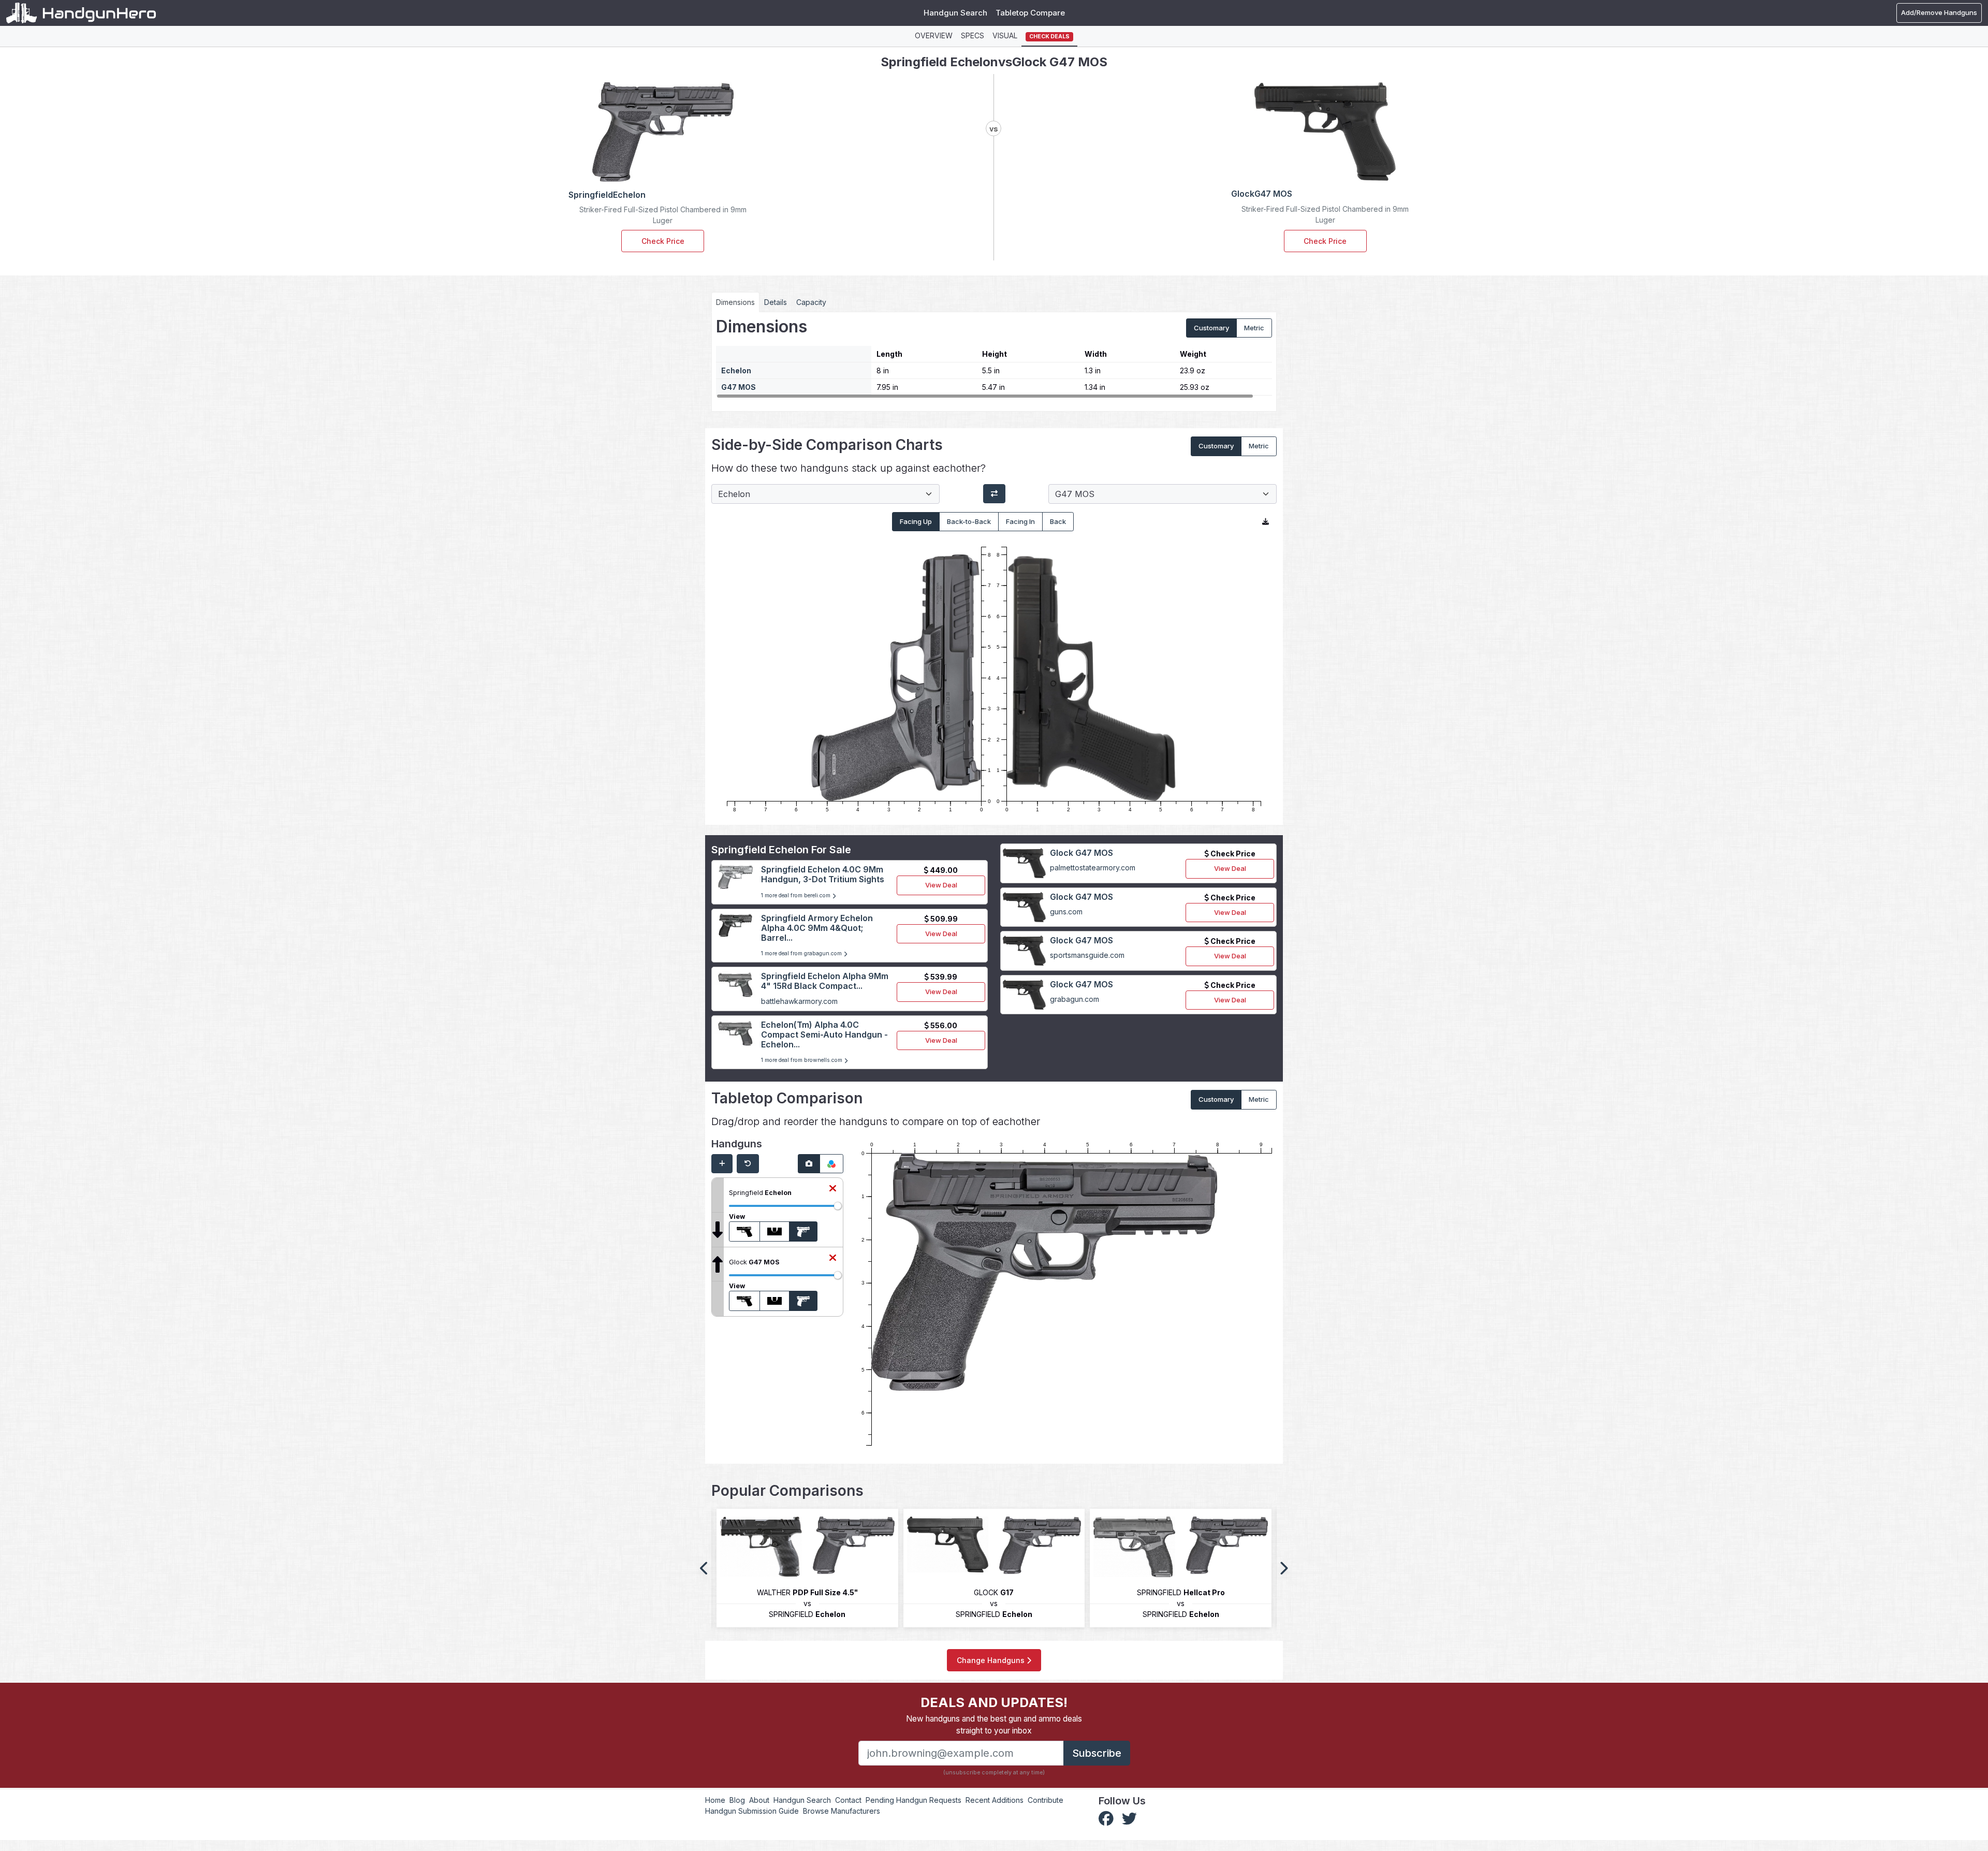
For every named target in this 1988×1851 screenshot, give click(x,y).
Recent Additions (995, 1800)
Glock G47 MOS (1081, 853)
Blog (737, 1800)
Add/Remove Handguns (1939, 12)
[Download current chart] (1266, 522)
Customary (1211, 328)
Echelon (736, 370)
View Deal (941, 885)
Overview (934, 35)
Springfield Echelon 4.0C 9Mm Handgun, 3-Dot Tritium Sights (823, 874)
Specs (973, 35)
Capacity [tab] (811, 302)
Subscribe (1097, 1753)
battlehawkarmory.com (799, 1001)
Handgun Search (955, 13)
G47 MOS (739, 387)
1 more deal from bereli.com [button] (796, 895)
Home (715, 1800)
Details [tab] (776, 302)
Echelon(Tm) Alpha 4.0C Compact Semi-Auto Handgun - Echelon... (824, 1034)
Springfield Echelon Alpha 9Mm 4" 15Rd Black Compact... (825, 981)
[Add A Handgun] (722, 1164)
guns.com (1066, 912)
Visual (1005, 35)
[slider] (838, 1206)
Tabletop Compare (1030, 13)
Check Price (663, 241)
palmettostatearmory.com (1093, 868)
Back (1058, 521)
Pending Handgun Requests (913, 1800)
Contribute (1046, 1800)
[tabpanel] (994, 358)
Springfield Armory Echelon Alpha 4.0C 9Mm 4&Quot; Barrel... (817, 928)
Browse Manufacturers (842, 1811)
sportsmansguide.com (1087, 955)
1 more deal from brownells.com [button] (802, 1060)
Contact (848, 1800)
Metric (1254, 328)
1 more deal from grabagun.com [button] (802, 953)
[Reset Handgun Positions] (748, 1164)
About (759, 1800)
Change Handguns (992, 1660)
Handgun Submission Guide (752, 1811)
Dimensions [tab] (735, 302)
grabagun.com (1075, 999)
